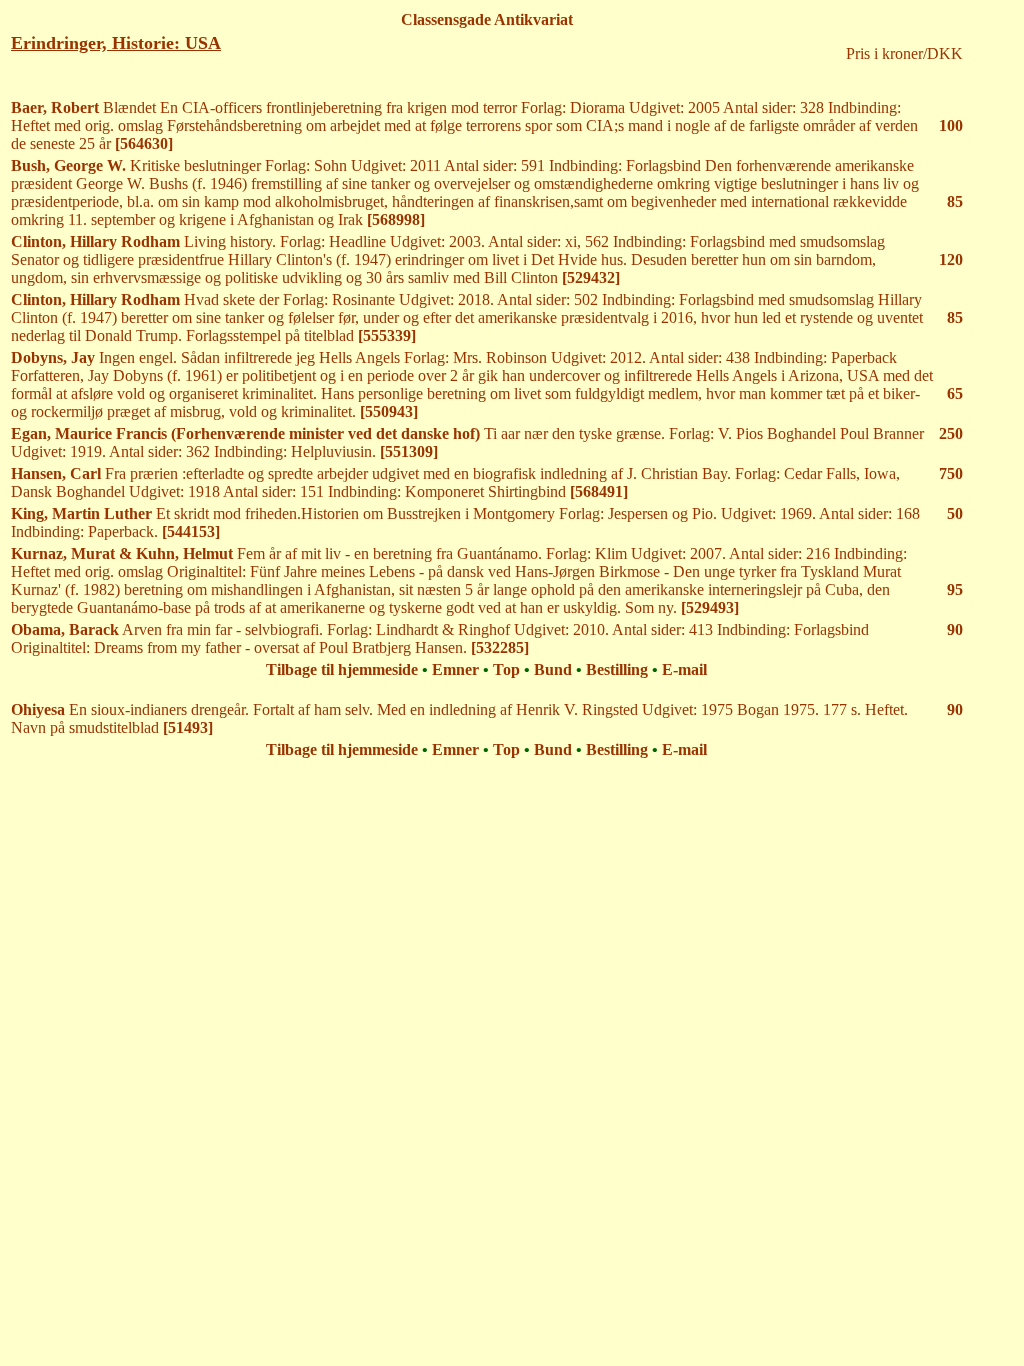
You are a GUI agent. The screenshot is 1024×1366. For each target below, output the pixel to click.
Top (506, 669)
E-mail (684, 669)
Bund (553, 669)
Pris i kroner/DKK (904, 53)
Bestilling (617, 669)
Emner (455, 669)
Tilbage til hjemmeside (342, 669)
